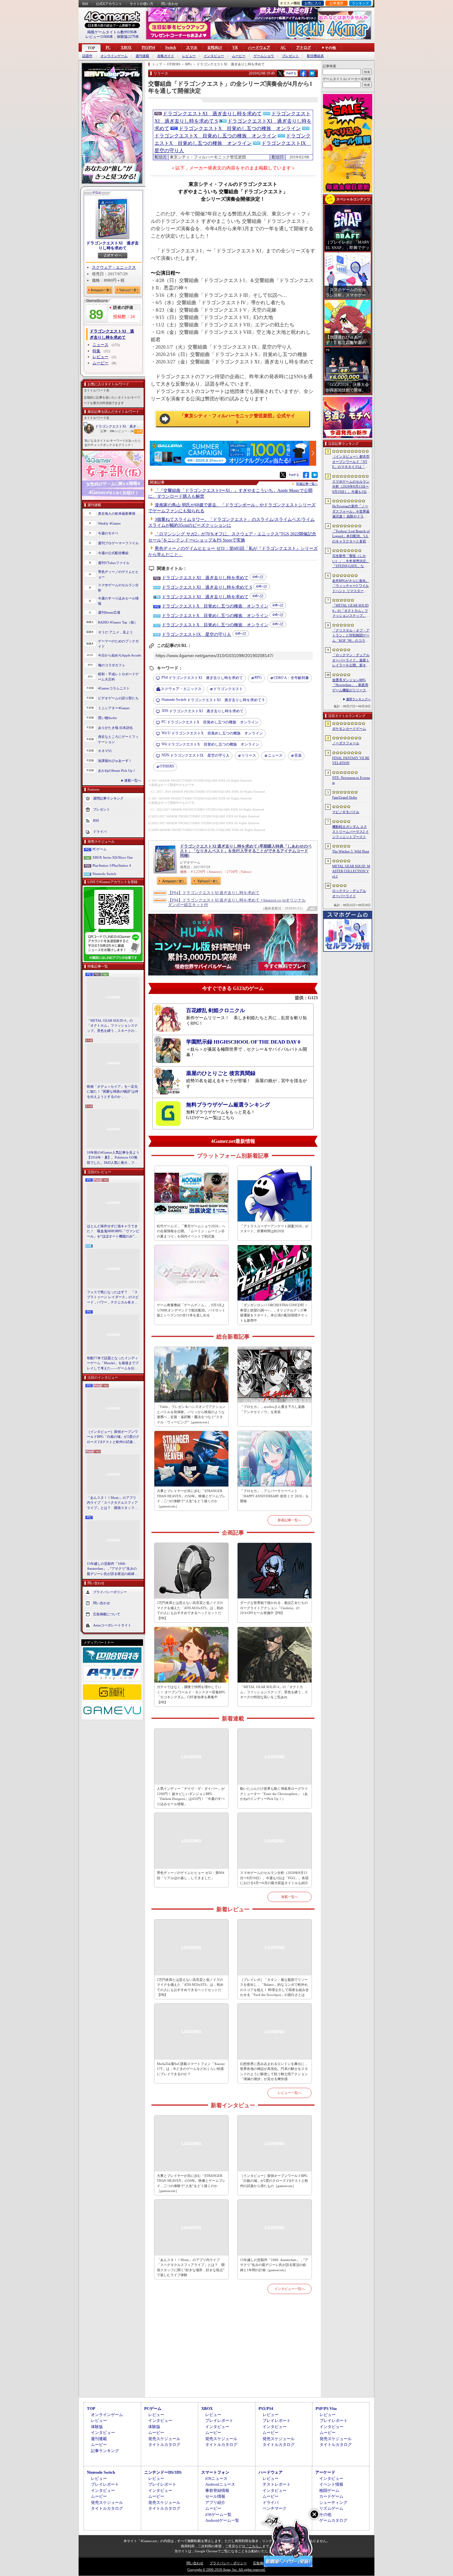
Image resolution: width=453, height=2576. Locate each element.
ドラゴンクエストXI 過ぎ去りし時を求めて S (207, 587)
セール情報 (215, 2496)
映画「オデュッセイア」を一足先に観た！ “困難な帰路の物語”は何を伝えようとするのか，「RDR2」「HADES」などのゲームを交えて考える (113, 1092)
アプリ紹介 (215, 2502)
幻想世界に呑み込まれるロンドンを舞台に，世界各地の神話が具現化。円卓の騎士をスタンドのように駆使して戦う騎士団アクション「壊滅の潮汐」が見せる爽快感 (274, 2071)
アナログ (304, 47)
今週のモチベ (108, 533)
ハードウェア (259, 47)
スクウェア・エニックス (114, 267)
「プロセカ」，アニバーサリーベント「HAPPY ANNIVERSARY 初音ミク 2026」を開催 (274, 1496)
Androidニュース (220, 2484)
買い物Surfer (108, 718)
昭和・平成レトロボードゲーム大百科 (118, 677)
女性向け (215, 47)
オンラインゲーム (114, 56)
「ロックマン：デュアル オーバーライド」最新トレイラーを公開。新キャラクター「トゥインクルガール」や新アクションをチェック (351, 660)
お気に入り (313, 3)
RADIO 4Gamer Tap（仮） (118, 622)
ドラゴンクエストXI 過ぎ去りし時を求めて (112, 245)
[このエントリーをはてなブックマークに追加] (312, 76)
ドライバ (100, 832)
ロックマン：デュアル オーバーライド (349, 893)
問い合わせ (170, 4)
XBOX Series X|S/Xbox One (113, 857)
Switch (171, 47)
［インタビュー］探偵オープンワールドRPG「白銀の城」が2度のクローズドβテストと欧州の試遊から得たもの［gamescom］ (113, 1437)
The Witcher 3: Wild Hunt (351, 851)
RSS (85, 4)
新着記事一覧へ (290, 1520)
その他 (325, 2515)
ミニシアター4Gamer (114, 708)
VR (235, 47)
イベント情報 (331, 2484)
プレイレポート (219, 2421)
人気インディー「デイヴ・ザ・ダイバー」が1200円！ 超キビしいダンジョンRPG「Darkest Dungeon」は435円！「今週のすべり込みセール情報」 (191, 1796)
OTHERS (167, 766)
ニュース (100, 345)
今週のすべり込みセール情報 (118, 601)
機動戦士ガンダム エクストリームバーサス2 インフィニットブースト (351, 832)
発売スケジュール (164, 2439)
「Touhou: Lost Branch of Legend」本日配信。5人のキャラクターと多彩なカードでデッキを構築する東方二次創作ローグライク (351, 537)
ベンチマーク (275, 2508)
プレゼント (290, 56)
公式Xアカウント (109, 4)
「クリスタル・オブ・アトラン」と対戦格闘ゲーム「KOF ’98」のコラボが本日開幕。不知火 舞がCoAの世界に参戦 (351, 636)
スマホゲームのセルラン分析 (118, 588)
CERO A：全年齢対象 (291, 678)
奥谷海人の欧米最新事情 (117, 513)
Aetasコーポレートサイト (112, 1625)
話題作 (87, 56)
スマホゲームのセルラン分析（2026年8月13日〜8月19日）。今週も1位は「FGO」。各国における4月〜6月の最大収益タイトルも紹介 (274, 1878)
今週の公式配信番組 (113, 553)
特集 (96, 351)
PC (108, 47)
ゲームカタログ (333, 2520)
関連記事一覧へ (307, 484)
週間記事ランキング (108, 798)
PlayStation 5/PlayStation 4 (112, 865)
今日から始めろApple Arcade (120, 655)
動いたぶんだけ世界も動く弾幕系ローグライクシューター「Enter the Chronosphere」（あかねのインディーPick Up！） (274, 1794)
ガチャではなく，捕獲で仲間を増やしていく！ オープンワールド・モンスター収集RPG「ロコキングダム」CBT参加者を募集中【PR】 (191, 1695)
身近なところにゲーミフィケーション (118, 739)
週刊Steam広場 (109, 612)
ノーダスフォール (346, 743)
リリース (249, 755)
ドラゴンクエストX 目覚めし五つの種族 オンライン (240, 128)
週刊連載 (142, 56)
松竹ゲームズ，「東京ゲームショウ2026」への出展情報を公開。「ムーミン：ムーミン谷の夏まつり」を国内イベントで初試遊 (191, 1231)
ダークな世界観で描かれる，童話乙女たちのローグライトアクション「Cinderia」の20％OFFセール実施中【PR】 (274, 1608)
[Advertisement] (233, 2353)
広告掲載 (260, 2563)
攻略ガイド (166, 56)
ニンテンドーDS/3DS (163, 2472)
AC (283, 47)
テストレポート (277, 2484)
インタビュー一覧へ (290, 2289)
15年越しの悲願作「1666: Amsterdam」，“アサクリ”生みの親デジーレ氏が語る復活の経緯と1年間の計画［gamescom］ (112, 1569)
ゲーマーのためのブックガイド (118, 644)
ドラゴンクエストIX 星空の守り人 (196, 634)
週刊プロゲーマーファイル (118, 543)
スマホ (192, 47)
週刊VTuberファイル (114, 563)
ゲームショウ (264, 56)
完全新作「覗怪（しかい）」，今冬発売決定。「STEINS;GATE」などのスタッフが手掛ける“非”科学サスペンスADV (351, 561)
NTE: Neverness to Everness (351, 780)
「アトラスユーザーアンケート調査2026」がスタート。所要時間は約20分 (274, 1229)
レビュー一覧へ (290, 2093)
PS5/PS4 (148, 47)
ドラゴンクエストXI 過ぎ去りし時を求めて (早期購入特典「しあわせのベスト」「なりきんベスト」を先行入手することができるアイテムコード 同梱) (246, 851)
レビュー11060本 (99, 37)
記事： (107, 431)
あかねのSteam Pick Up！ (117, 771)
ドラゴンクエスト (228, 689)
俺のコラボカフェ (112, 665)
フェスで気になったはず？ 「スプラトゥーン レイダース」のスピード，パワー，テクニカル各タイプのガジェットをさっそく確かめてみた (113, 1298)
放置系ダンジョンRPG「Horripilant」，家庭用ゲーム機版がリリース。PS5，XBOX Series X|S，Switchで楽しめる (351, 685)
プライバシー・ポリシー (228, 2563)
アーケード (325, 2472)
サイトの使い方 (142, 4)
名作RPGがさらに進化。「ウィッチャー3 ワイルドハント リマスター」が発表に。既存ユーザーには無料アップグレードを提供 (351, 586)
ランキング (360, 3)
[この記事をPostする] (280, 73)
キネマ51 (105, 751)
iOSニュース (216, 2478)
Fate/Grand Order (345, 797)
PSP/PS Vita (326, 2408)
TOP (91, 48)
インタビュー (214, 56)
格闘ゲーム (329, 2490)
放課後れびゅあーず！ (115, 761)
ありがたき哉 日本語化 (115, 728)
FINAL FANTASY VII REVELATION (351, 761)
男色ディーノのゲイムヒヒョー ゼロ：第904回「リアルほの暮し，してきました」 (191, 1875)
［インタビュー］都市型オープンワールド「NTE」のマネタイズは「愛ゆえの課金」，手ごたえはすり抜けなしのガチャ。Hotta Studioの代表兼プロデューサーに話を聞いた (351, 462)
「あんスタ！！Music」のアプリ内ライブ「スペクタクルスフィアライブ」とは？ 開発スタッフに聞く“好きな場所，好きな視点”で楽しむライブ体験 (112, 1503)
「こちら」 (254, 2546)
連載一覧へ (133, 780)
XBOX (126, 47)
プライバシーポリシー (110, 1592)
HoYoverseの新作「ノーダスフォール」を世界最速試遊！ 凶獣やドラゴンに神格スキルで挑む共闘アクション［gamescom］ (351, 512)
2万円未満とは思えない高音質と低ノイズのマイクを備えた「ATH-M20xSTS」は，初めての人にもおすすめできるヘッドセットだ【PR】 (190, 1610)
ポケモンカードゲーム (349, 729)
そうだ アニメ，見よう (115, 632)
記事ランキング (105, 2451)
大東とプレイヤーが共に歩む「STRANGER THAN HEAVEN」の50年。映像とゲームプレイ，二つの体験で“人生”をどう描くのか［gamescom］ (191, 1499)
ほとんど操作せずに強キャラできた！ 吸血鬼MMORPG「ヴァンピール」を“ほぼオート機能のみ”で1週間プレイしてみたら (113, 1232)
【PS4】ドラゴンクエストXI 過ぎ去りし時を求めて (214, 893)
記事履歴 (337, 3)
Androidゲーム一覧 (222, 2520)
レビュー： (124, 431)
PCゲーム (100, 849)
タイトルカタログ (164, 2445)
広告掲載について (107, 1614)
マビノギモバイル (346, 812)
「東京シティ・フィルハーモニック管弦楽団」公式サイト (237, 419)
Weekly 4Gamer (109, 523)
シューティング (333, 2502)
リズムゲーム (331, 2508)
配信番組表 (315, 56)
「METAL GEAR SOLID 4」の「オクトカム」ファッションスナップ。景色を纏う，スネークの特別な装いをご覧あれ (112, 1026)
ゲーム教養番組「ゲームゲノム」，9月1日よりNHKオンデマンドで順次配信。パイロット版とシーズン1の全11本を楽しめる (191, 1310)
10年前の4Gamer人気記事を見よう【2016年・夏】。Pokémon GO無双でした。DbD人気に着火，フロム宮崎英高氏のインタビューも (113, 1158)
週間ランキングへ (358, 699)
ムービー (239, 56)
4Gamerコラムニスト (114, 688)
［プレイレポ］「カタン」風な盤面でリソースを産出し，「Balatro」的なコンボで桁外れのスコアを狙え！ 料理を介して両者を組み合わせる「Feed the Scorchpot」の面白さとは (274, 1987)
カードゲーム (331, 2496)
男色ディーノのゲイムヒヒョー (118, 574)
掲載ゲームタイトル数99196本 (112, 32)
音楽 (298, 755)
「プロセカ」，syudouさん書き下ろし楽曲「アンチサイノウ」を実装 (272, 1409)
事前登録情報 (217, 2490)
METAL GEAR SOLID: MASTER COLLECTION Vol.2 (351, 871)
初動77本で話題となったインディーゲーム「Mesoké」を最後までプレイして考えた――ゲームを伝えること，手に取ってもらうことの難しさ (113, 1364)
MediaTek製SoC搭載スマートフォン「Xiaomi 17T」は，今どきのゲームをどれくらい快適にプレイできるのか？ (191, 2069)
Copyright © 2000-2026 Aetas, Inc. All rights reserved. (226, 2570)
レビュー (189, 56)
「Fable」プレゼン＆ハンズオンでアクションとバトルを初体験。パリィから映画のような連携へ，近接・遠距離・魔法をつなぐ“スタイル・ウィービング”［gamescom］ (191, 1414)
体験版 (97, 2427)
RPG (258, 677)
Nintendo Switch (104, 874)
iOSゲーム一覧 (218, 2515)
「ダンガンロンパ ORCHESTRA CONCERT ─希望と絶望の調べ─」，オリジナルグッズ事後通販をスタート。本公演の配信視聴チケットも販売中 (274, 1313)
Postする (291, 73)
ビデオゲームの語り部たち (118, 698)
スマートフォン (215, 2472)
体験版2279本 (128, 37)
